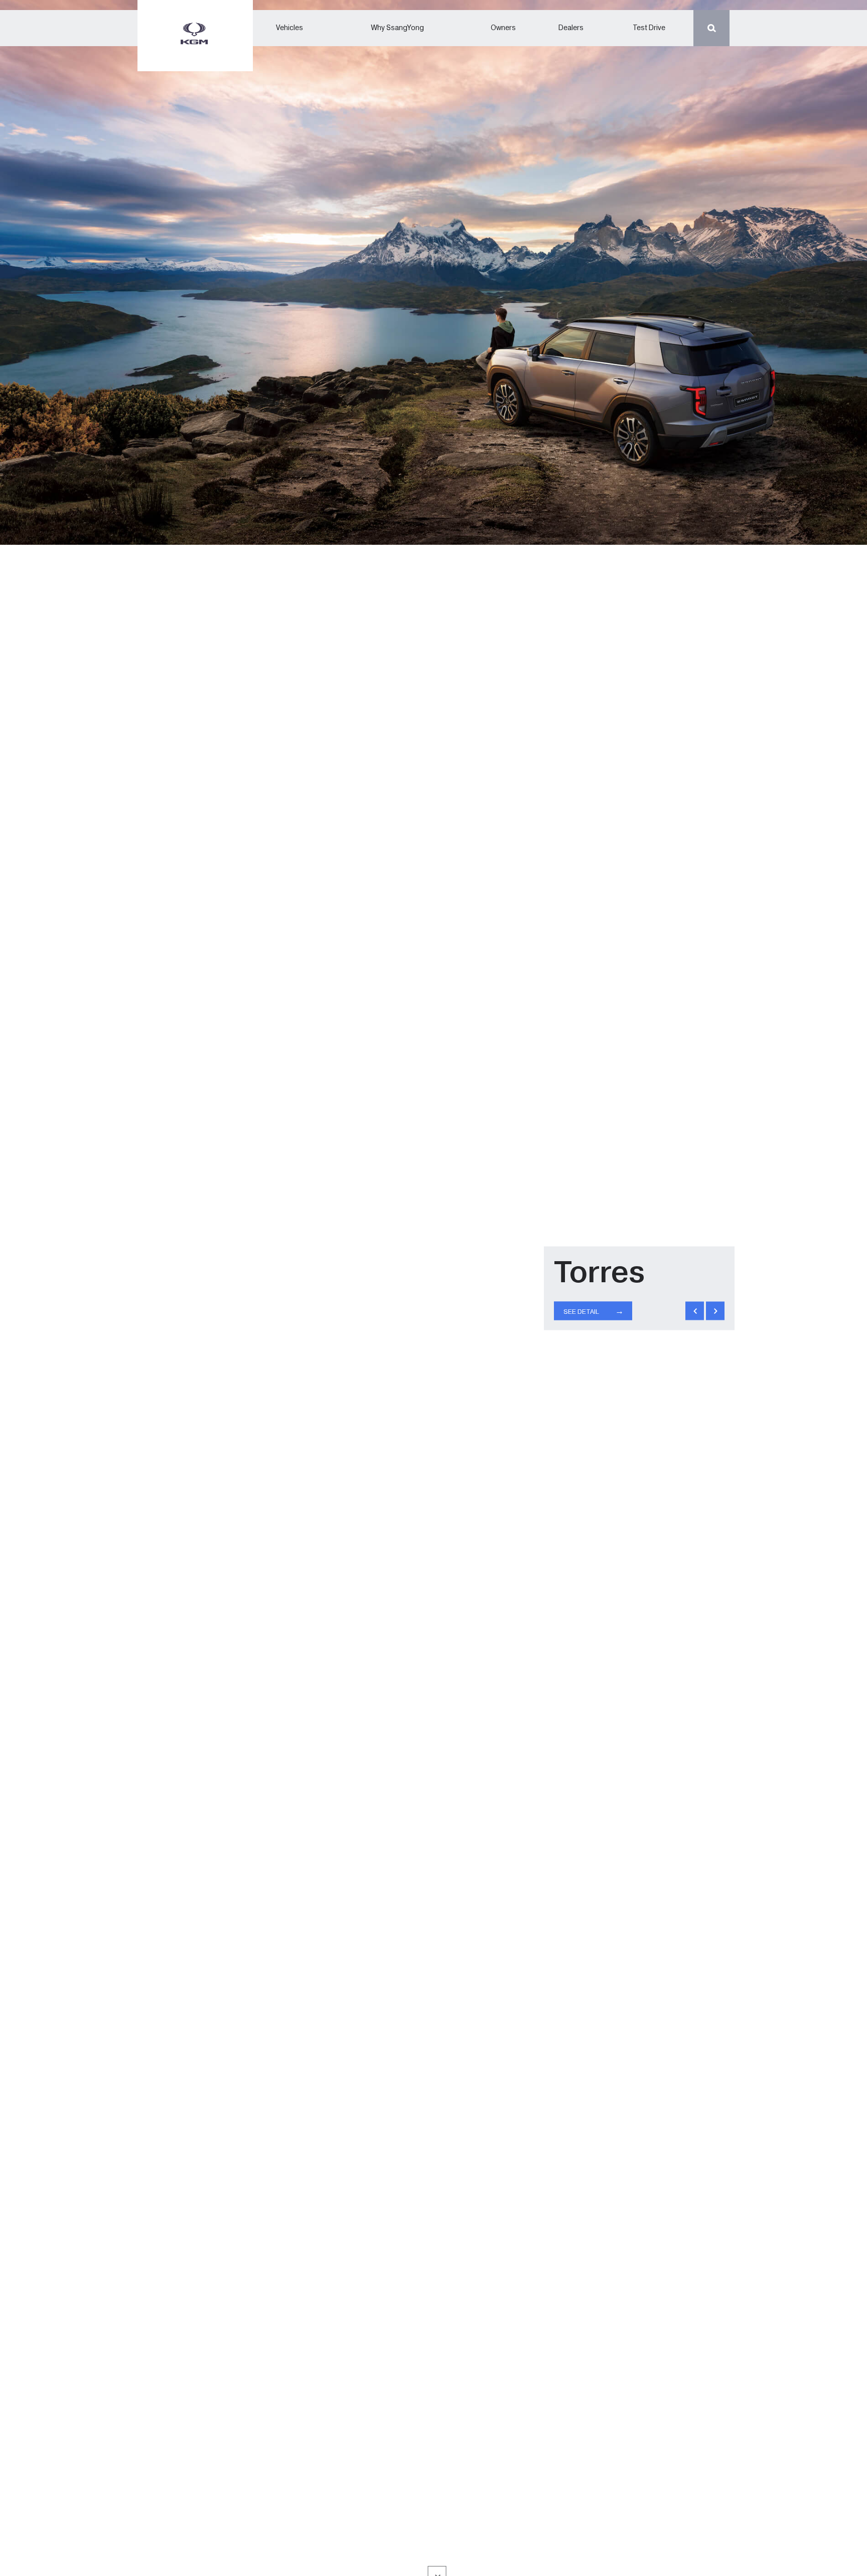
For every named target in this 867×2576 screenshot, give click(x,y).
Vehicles (290, 28)
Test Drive (649, 28)
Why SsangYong (398, 28)
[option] (434, 1288)
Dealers (571, 28)
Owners (503, 28)
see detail (594, 1311)
